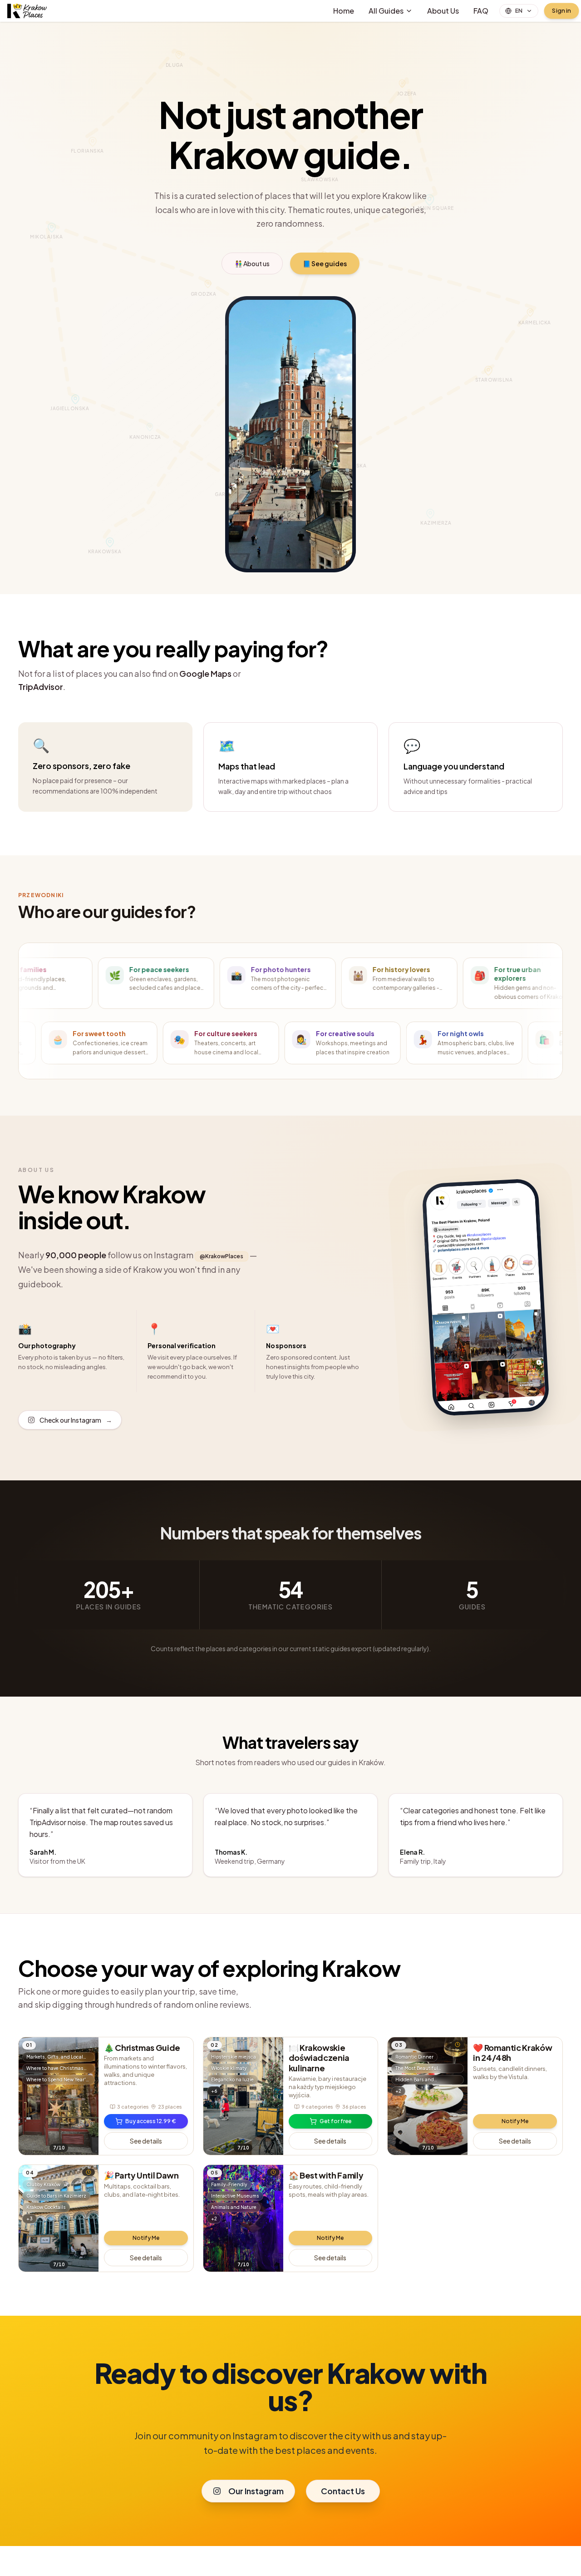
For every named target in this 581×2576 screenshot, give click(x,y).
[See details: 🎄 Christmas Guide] (59, 2096)
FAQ (481, 11)
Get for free (335, 2121)
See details (146, 2141)
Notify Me (515, 2121)
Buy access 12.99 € (151, 2121)
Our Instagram (256, 2491)
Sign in (561, 11)
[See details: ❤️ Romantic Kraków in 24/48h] (428, 2096)
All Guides (386, 11)
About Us (443, 11)
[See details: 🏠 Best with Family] (243, 2218)
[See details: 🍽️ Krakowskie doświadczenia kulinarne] (243, 2096)
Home (344, 11)
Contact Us (343, 2491)
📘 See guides (325, 263)
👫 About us (252, 263)
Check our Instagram (76, 1420)
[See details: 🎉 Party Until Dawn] (59, 2218)
